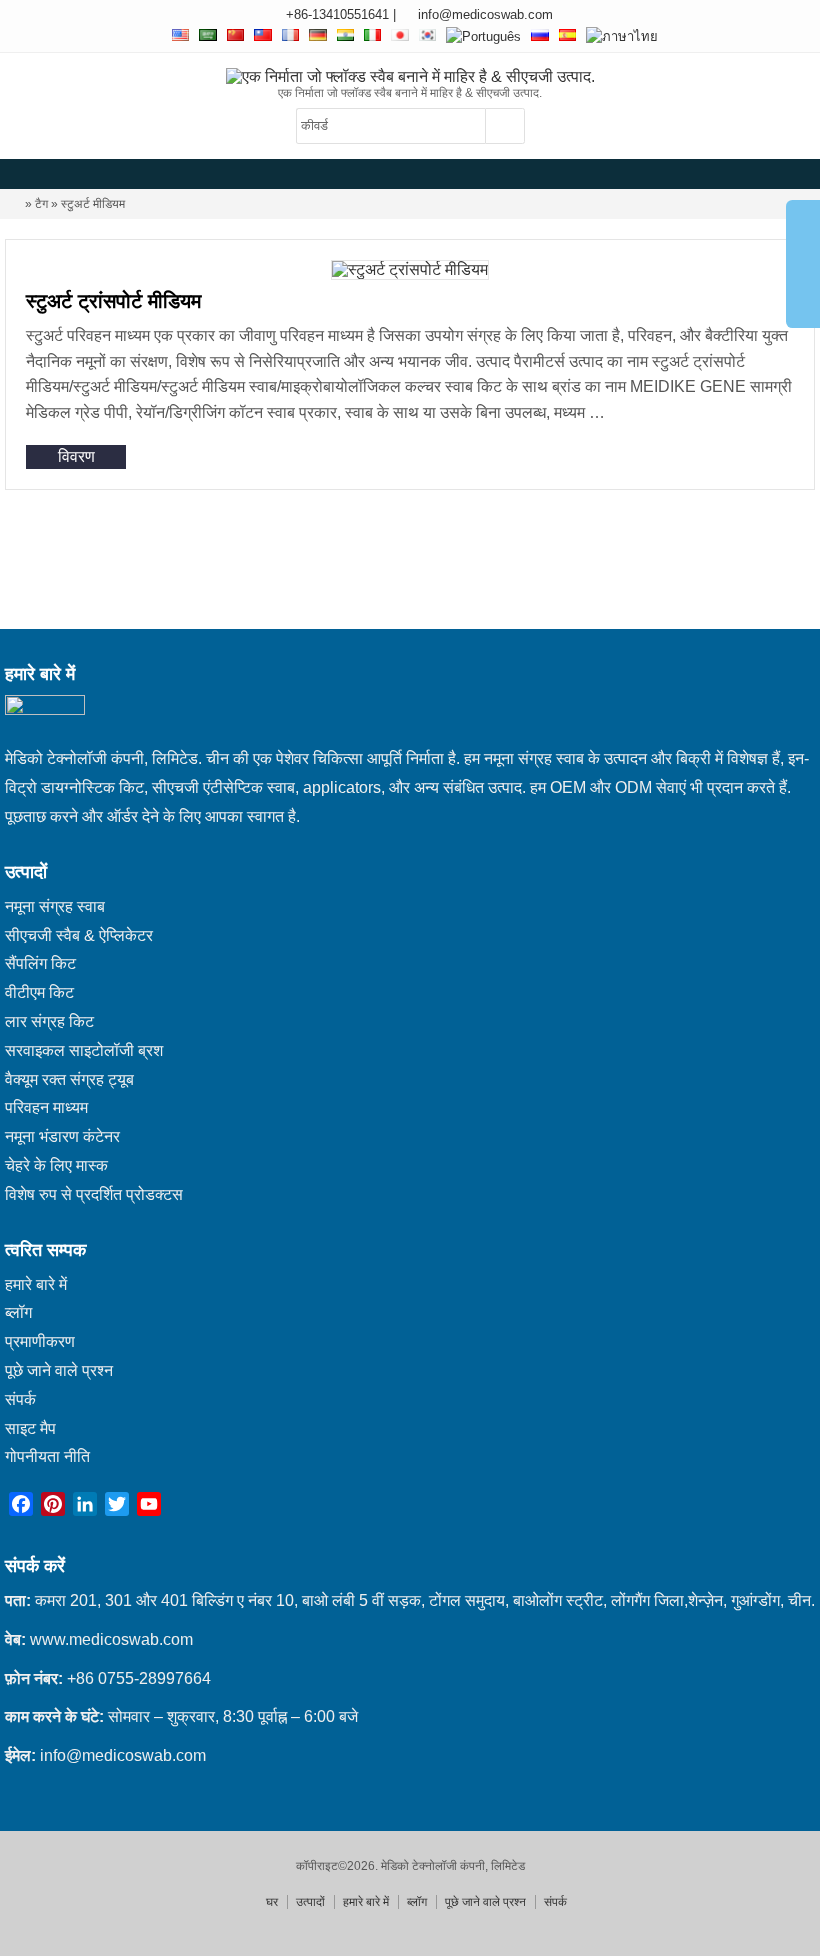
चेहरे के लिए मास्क (56, 1165)
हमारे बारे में (36, 1284)
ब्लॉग (18, 1312)
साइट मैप (30, 1428)
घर (272, 1902)
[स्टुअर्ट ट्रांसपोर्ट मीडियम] (410, 269)
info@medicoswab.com (485, 14)
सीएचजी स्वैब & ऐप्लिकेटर (79, 935)
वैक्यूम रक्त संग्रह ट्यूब (69, 1079)
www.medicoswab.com (111, 1639)
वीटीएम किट (39, 992)
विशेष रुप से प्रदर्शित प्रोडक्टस (94, 1194)
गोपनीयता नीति (47, 1456)
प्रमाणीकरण (40, 1341)
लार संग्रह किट (49, 1021)
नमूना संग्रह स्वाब (55, 906)
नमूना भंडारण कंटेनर (62, 1136)
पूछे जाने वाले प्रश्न (59, 1370)
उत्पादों (310, 1902)
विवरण (76, 456)
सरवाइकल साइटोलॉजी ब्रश (84, 1050)
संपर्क (20, 1399)
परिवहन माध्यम (46, 1107)
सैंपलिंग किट (40, 963)
